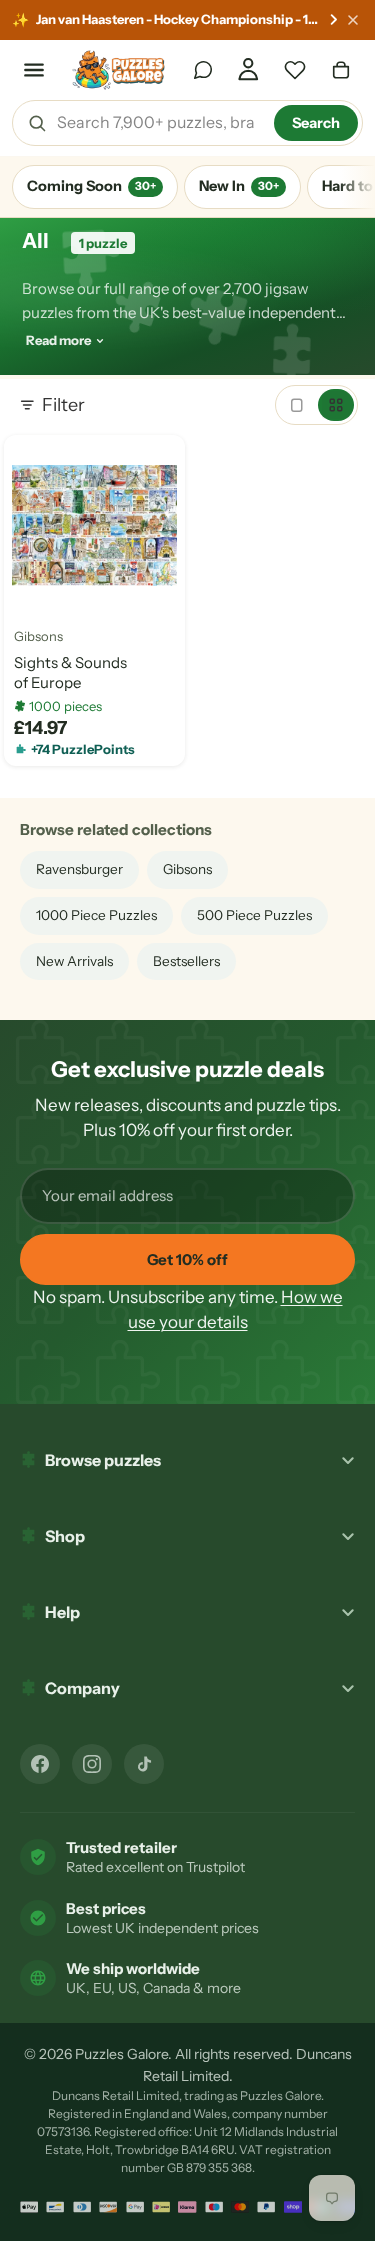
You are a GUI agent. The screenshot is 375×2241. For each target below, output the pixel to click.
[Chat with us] (203, 70)
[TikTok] (144, 1764)
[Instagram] (92, 1764)
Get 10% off (187, 1259)
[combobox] (158, 123)
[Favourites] (295, 70)
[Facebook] (40, 1764)
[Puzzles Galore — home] (118, 70)
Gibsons (38, 637)
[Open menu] (34, 70)
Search (316, 123)
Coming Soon (91, 186)
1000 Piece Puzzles (96, 915)
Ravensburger (79, 869)
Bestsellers (186, 961)
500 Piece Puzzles (254, 915)
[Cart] (341, 70)
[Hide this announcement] (353, 20)
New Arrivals (74, 961)
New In (239, 186)
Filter (63, 405)
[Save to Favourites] (35, 586)
